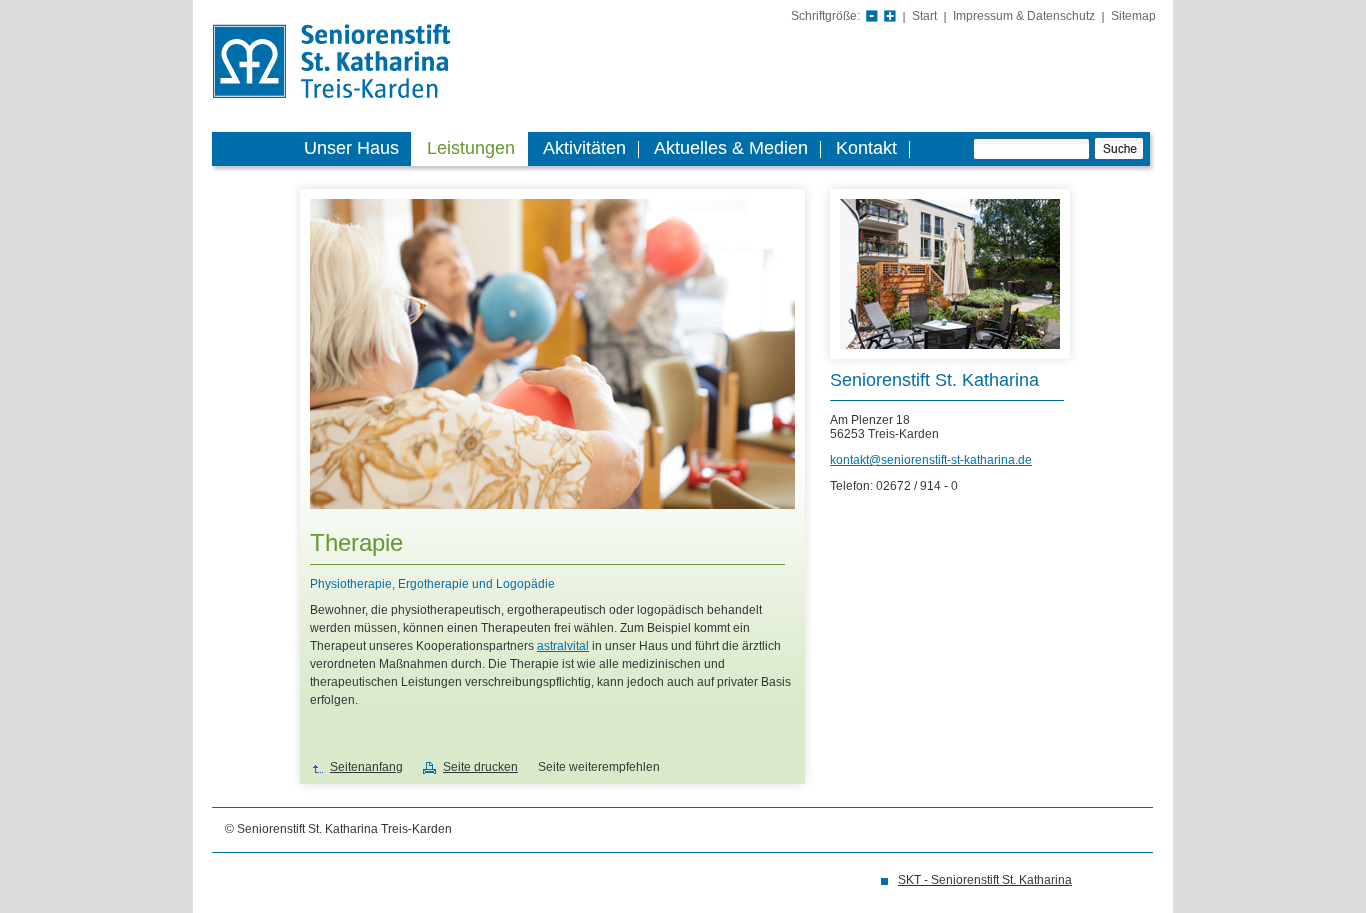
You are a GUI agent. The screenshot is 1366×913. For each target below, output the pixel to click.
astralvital (563, 646)
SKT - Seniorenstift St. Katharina (985, 880)
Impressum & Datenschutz (1024, 16)
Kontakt (866, 148)
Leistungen (471, 148)
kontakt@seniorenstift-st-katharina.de (931, 460)
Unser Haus (351, 148)
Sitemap (1133, 16)
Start (924, 16)
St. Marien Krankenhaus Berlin (363, 63)
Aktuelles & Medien (731, 148)
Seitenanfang (366, 767)
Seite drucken (480, 767)
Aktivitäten (584, 148)
